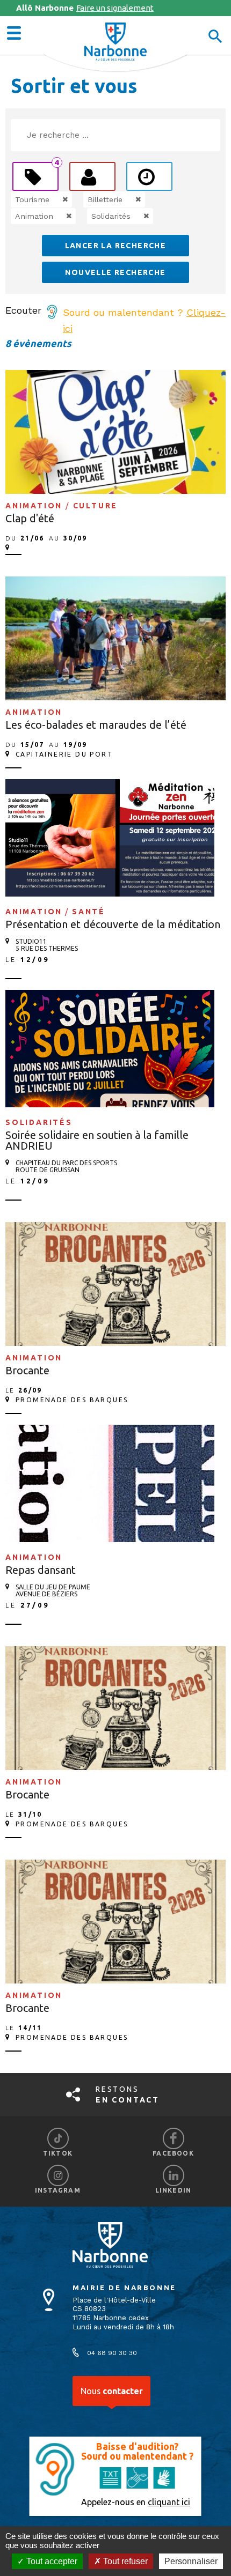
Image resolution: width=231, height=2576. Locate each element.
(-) (54, 199)
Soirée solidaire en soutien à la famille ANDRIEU (97, 1140)
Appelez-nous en (136, 2502)
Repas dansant (41, 1570)
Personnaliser (191, 2561)
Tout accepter (51, 2561)
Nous (112, 2391)
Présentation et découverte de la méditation (113, 924)
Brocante (27, 1370)
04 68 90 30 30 (112, 2353)
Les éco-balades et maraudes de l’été (96, 725)
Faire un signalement (85, 8)
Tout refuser (124, 2561)
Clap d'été (30, 518)
